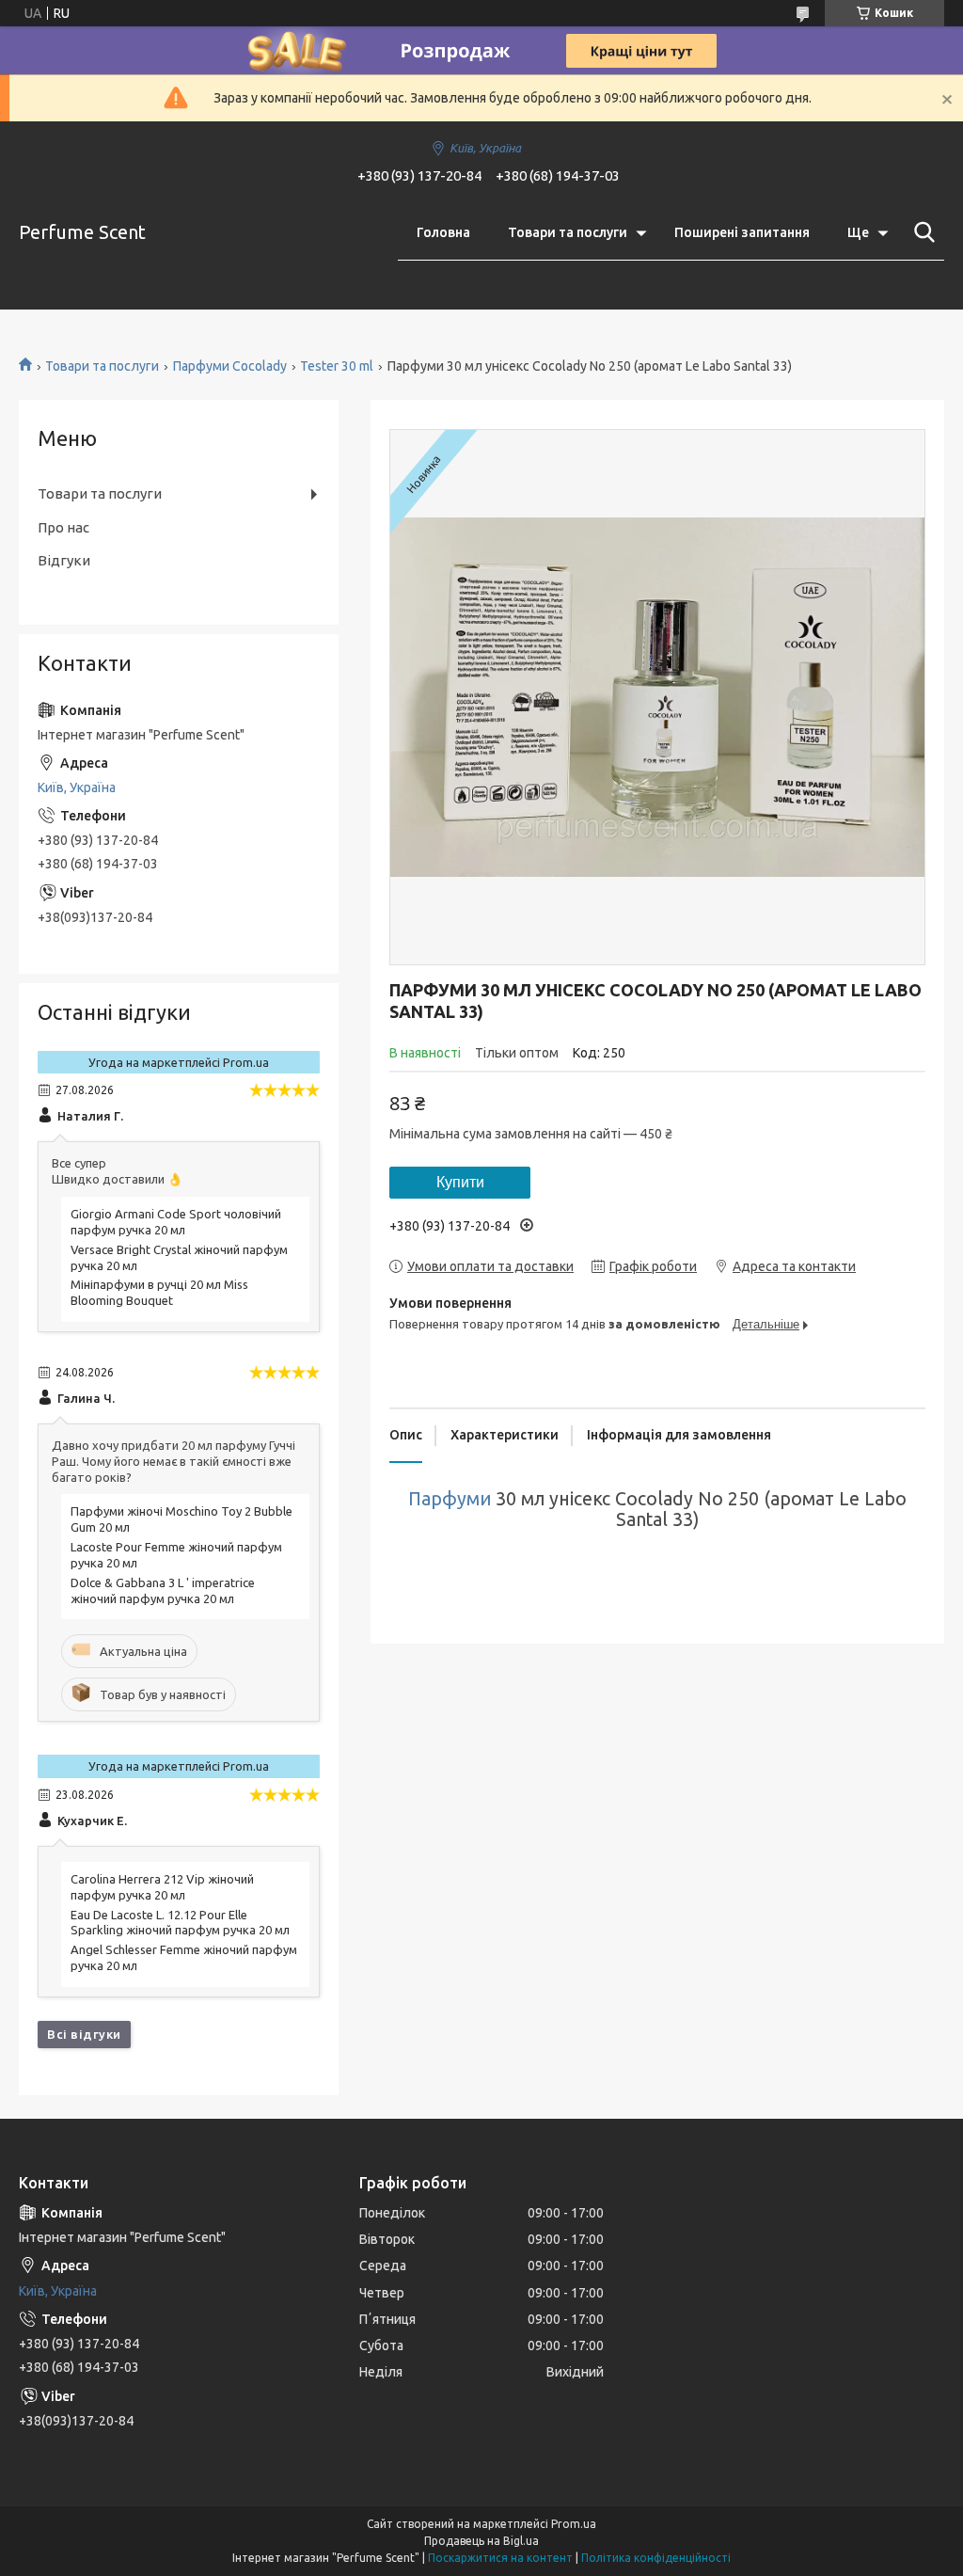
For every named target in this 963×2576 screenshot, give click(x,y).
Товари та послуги (568, 232)
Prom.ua (574, 2524)
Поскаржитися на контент (500, 2558)
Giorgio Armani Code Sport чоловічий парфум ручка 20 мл (176, 1222)
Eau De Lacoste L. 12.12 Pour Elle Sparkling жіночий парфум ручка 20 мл (180, 1923)
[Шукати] (921, 232)
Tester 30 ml (337, 366)
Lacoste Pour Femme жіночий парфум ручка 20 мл (176, 1555)
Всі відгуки (84, 2034)
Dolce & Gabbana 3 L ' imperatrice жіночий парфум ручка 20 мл (163, 1590)
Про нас (63, 527)
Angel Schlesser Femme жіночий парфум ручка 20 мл (184, 1957)
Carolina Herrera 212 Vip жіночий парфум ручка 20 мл (162, 1887)
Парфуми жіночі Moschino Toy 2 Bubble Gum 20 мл (182, 1519)
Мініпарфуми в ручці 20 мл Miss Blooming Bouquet (159, 1292)
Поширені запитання (742, 232)
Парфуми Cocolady (230, 366)
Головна (443, 232)
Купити (460, 1182)
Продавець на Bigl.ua (481, 2541)
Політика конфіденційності (656, 2558)
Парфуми (450, 1499)
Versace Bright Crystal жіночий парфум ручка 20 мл (179, 1257)
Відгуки (64, 560)
